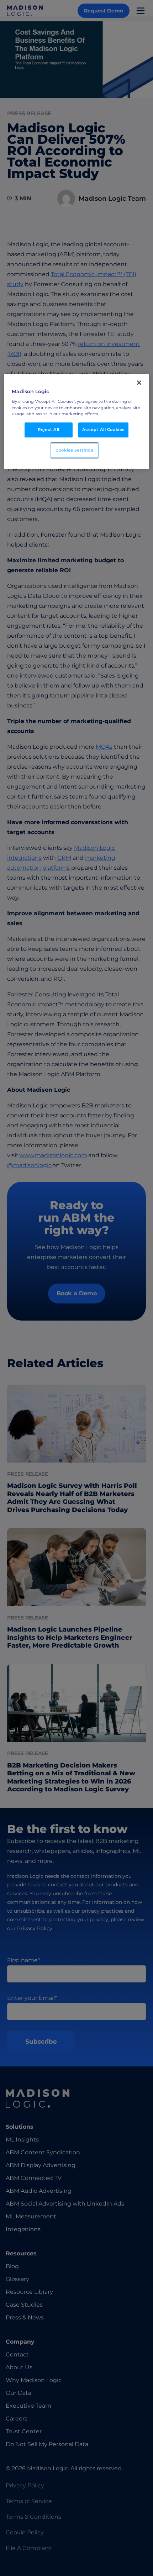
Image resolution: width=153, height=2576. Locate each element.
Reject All (49, 430)
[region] (77, 422)
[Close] (139, 383)
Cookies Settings (74, 450)
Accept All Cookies (103, 430)
